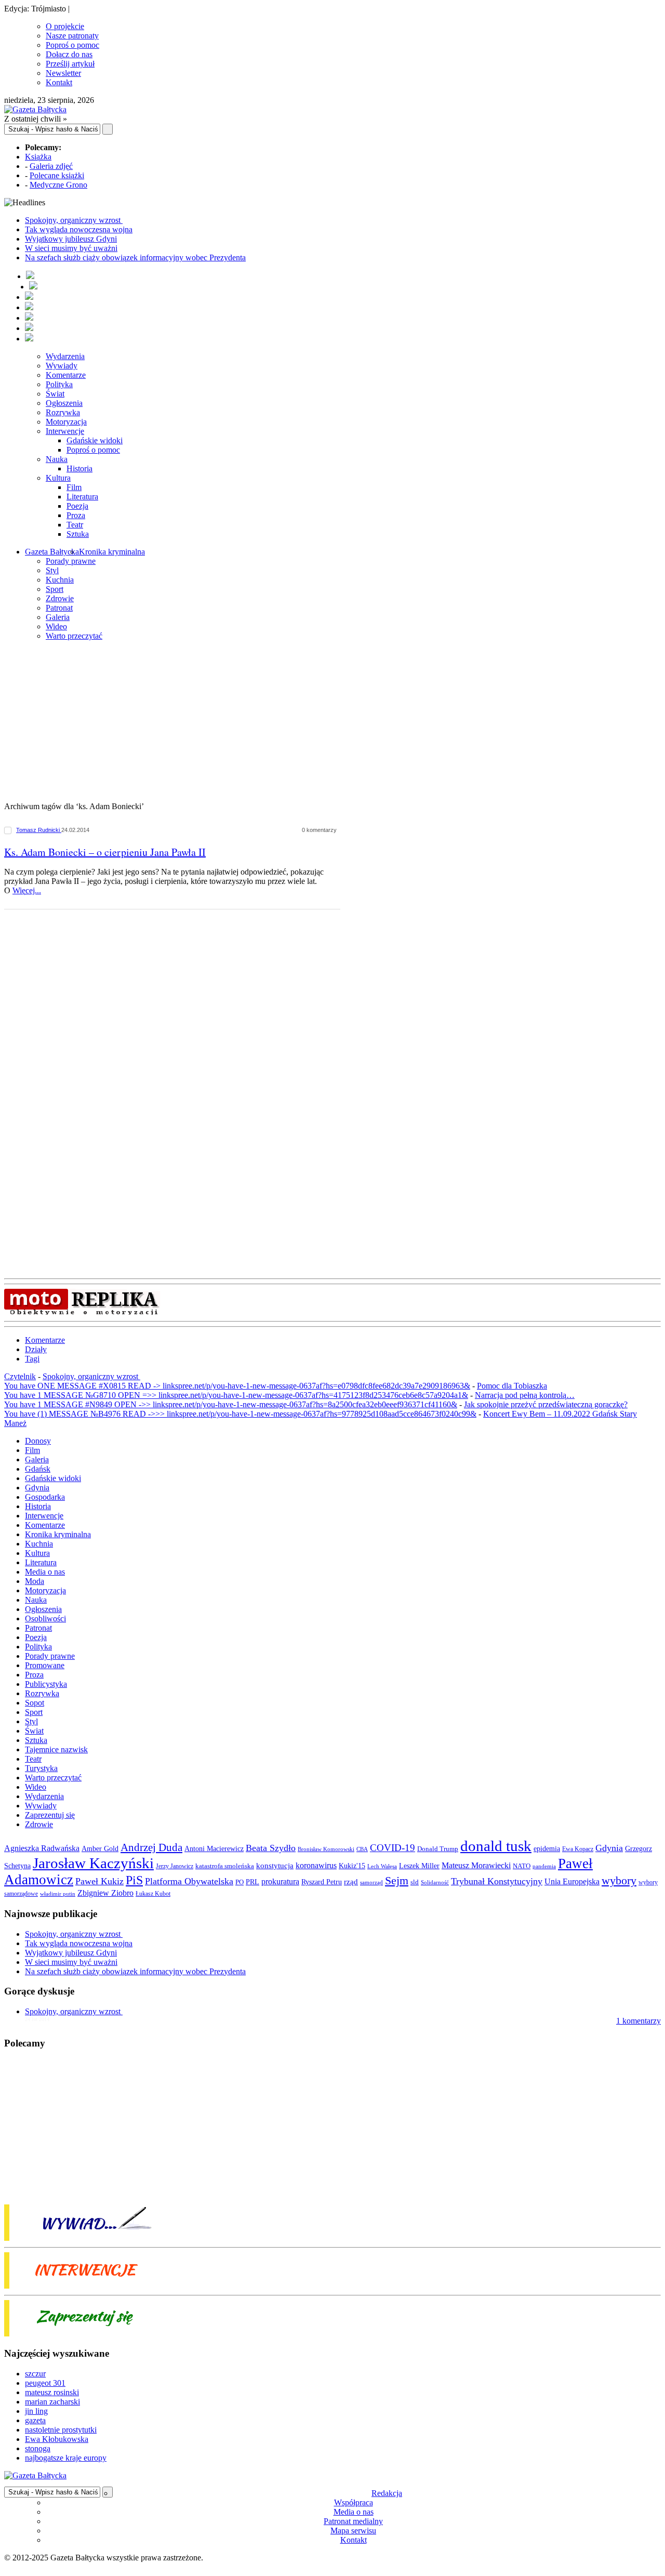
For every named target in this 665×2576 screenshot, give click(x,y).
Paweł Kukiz (99, 1881)
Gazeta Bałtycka (52, 552)
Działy (36, 1349)
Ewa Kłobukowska (57, 2439)
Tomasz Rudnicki (39, 830)
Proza (76, 515)
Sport (55, 589)
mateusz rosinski (52, 2392)
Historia (79, 468)
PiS (134, 1880)
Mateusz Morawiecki (476, 1865)
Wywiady (62, 366)
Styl (52, 570)
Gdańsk (38, 1469)
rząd (351, 1882)
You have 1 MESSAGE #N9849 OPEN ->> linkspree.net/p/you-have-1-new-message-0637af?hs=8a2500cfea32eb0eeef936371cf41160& (231, 1404)
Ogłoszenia (64, 403)
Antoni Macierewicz (214, 1848)
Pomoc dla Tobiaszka (512, 1386)
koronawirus (316, 1865)
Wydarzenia (65, 356)
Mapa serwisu (353, 2531)
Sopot (35, 1703)
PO (240, 1882)
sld (415, 1882)
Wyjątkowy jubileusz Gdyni (71, 239)
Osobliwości (45, 1619)
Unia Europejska (572, 1881)
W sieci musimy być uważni (71, 248)
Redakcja (387, 2493)
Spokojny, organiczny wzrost (74, 220)
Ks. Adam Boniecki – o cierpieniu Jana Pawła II (105, 852)
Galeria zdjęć (51, 166)
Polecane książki (57, 175)
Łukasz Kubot (153, 1894)
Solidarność (435, 1882)
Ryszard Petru (322, 1882)
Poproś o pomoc (72, 45)
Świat (55, 394)
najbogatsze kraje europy (66, 2458)
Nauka (57, 459)
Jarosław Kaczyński (93, 1863)
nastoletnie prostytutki (61, 2430)
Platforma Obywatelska (189, 1881)
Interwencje (65, 431)
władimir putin (58, 1894)
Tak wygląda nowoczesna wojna (79, 229)
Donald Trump (438, 1849)
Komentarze (66, 375)
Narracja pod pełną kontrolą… (525, 1395)
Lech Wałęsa (382, 1866)
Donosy (38, 1441)
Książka (38, 157)
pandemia (544, 1866)
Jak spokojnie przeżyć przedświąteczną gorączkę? (546, 1404)
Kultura (58, 478)
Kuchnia (60, 580)
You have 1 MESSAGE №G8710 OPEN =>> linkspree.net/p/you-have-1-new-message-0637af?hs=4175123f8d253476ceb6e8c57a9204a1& (236, 1395)
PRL (252, 1882)
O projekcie (65, 26)
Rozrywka (63, 412)
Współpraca (354, 2502)
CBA (362, 1849)
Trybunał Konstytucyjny (497, 1881)
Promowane (45, 1665)
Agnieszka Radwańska (42, 1848)
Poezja (77, 506)
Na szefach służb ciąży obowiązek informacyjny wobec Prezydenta (135, 257)
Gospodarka (45, 1497)
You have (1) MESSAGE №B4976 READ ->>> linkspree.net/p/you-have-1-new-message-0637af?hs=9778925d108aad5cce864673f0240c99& (240, 1414)
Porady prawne (71, 561)
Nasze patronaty (72, 36)
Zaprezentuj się (50, 1815)
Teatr (75, 525)
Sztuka (78, 534)
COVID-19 (393, 1848)
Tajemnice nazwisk (56, 1749)
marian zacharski (52, 2402)
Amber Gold (100, 1848)
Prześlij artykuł (70, 64)
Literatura (82, 497)
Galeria (58, 617)
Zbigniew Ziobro (105, 1893)
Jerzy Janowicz (175, 1866)
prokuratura (280, 1881)
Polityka (59, 384)
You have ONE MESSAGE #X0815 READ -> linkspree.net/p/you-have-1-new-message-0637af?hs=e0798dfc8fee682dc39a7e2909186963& (237, 1386)
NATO (522, 1866)
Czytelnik (20, 1376)
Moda (35, 1581)
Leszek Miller (419, 1866)
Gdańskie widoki (95, 440)
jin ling (36, 2411)
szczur (35, 2374)
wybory (619, 1880)
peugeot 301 (45, 2383)
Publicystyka (46, 1684)
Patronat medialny (353, 2521)
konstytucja (275, 1866)
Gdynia (37, 1488)
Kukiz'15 (352, 1866)
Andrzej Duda (151, 1847)
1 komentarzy (639, 2021)
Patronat (59, 608)
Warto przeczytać (74, 636)
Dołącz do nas (69, 54)
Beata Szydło (271, 1848)
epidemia (547, 1848)
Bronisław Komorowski (326, 1849)
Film (74, 487)
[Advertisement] (332, 722)
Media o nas (45, 1572)
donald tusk (496, 1846)
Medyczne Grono (58, 185)
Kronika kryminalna (112, 552)
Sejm (397, 1881)
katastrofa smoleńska (225, 1866)
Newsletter (63, 73)
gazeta (35, 2420)
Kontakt (59, 82)
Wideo (56, 626)
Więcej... (27, 890)
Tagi (32, 1359)
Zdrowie (60, 598)
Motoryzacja (66, 422)
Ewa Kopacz (578, 1849)
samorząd (371, 1883)
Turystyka (41, 1768)
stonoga (38, 2448)
